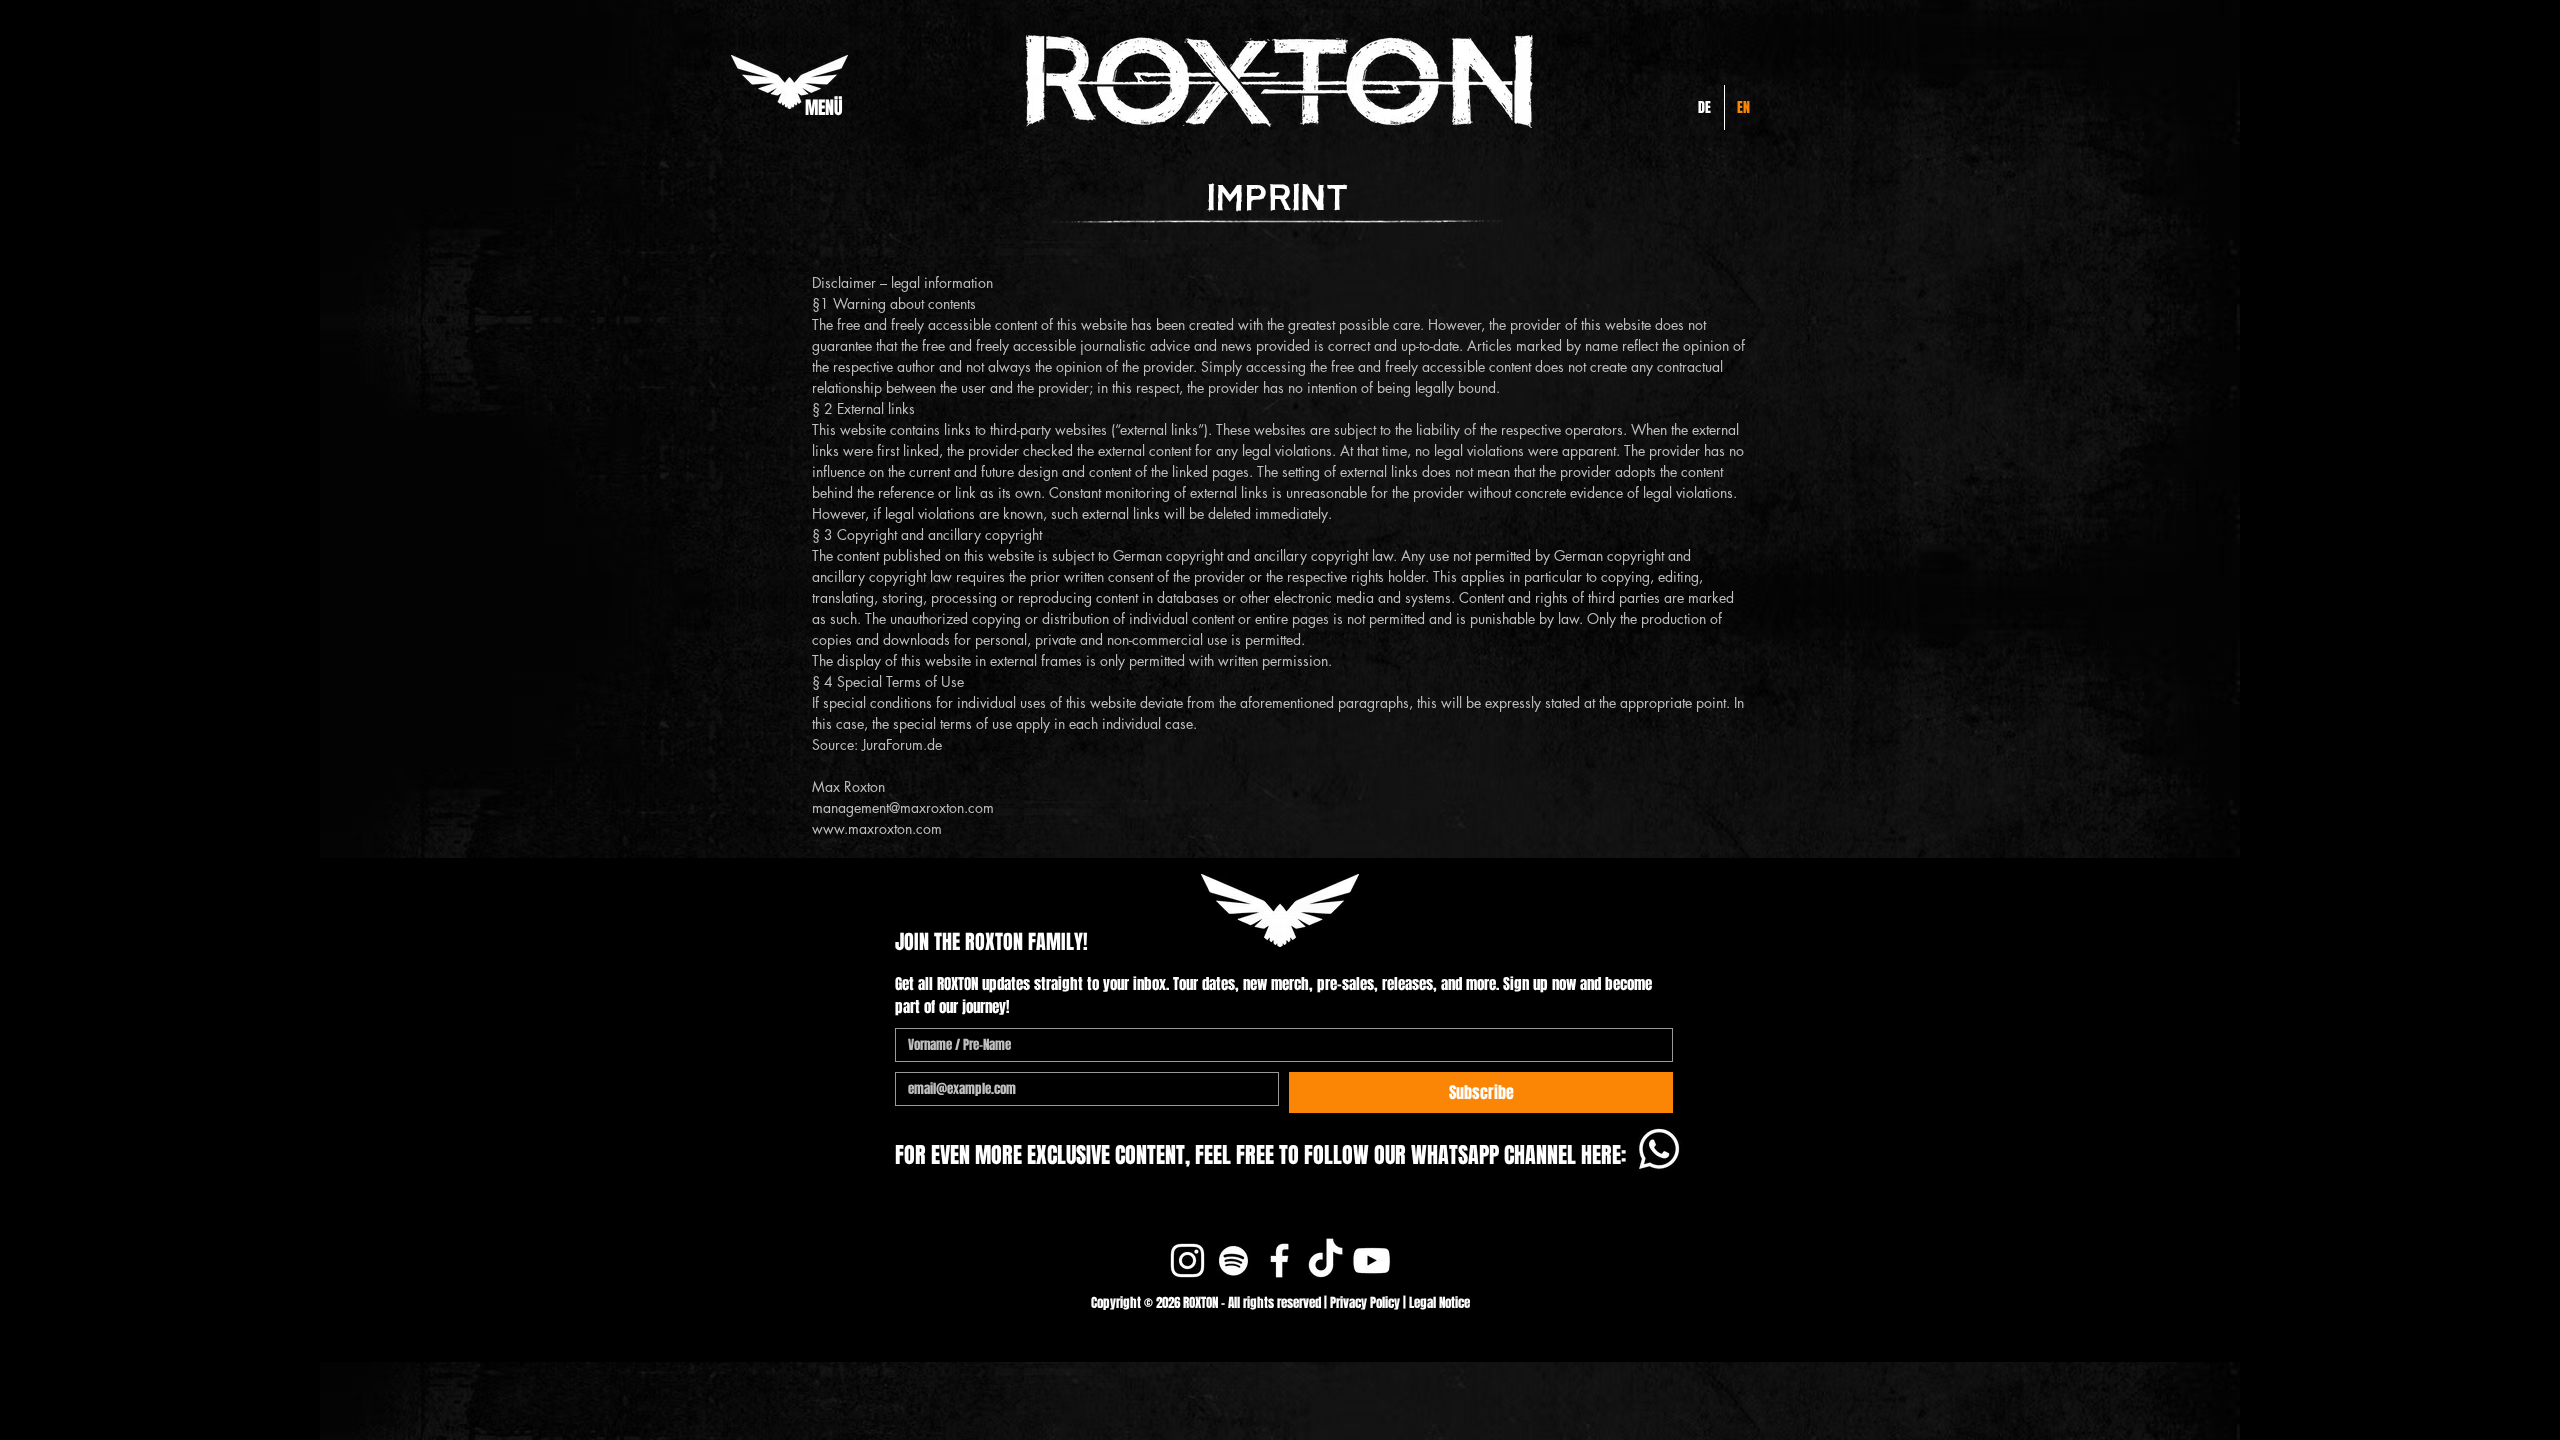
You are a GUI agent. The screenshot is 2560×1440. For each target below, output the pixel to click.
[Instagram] (1187, 1260)
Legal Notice (1439, 1302)
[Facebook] (1279, 1260)
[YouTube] (1371, 1260)
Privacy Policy (1365, 1302)
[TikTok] (1325, 1260)
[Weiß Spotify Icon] (1233, 1260)
